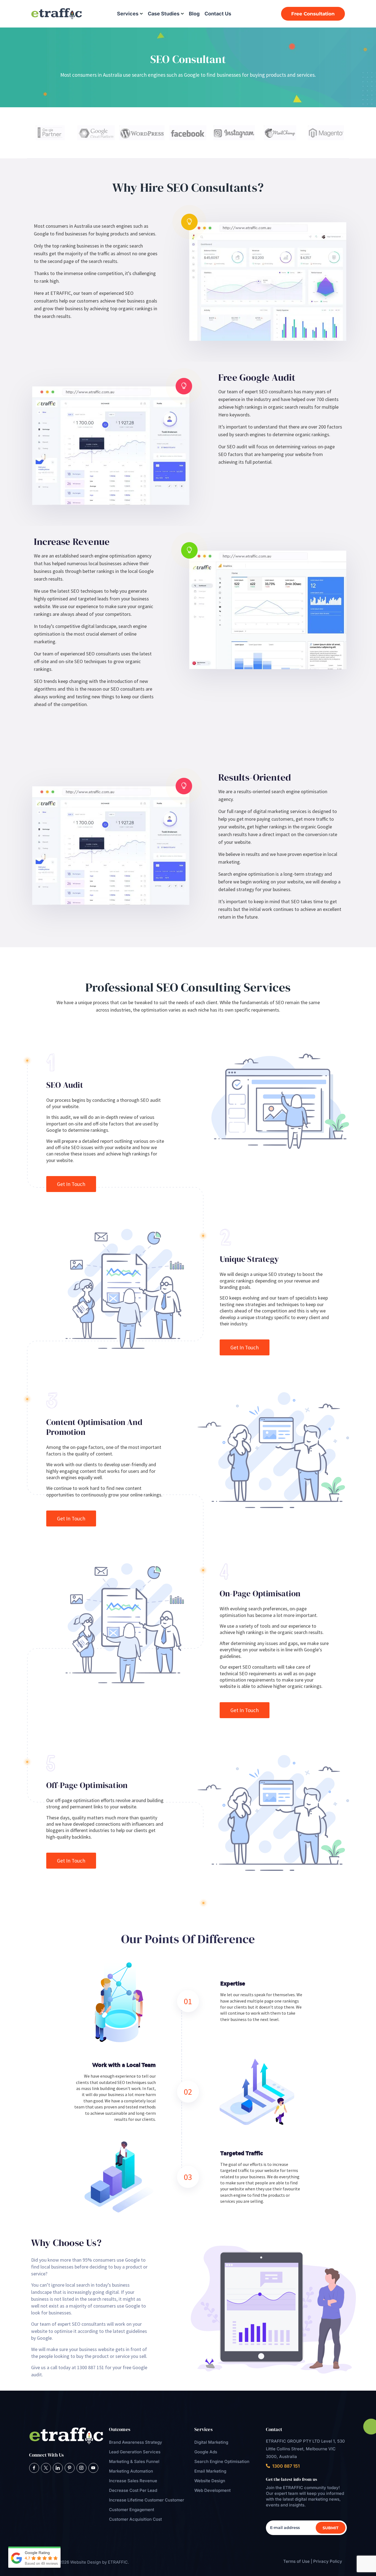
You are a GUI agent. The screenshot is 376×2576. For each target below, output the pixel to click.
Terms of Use (296, 2561)
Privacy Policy (328, 2561)
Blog (194, 14)
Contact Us (218, 14)
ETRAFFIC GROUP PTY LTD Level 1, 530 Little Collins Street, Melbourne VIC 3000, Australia (305, 2449)
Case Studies (164, 14)
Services (128, 14)
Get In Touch (71, 1184)
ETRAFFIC (118, 2562)
